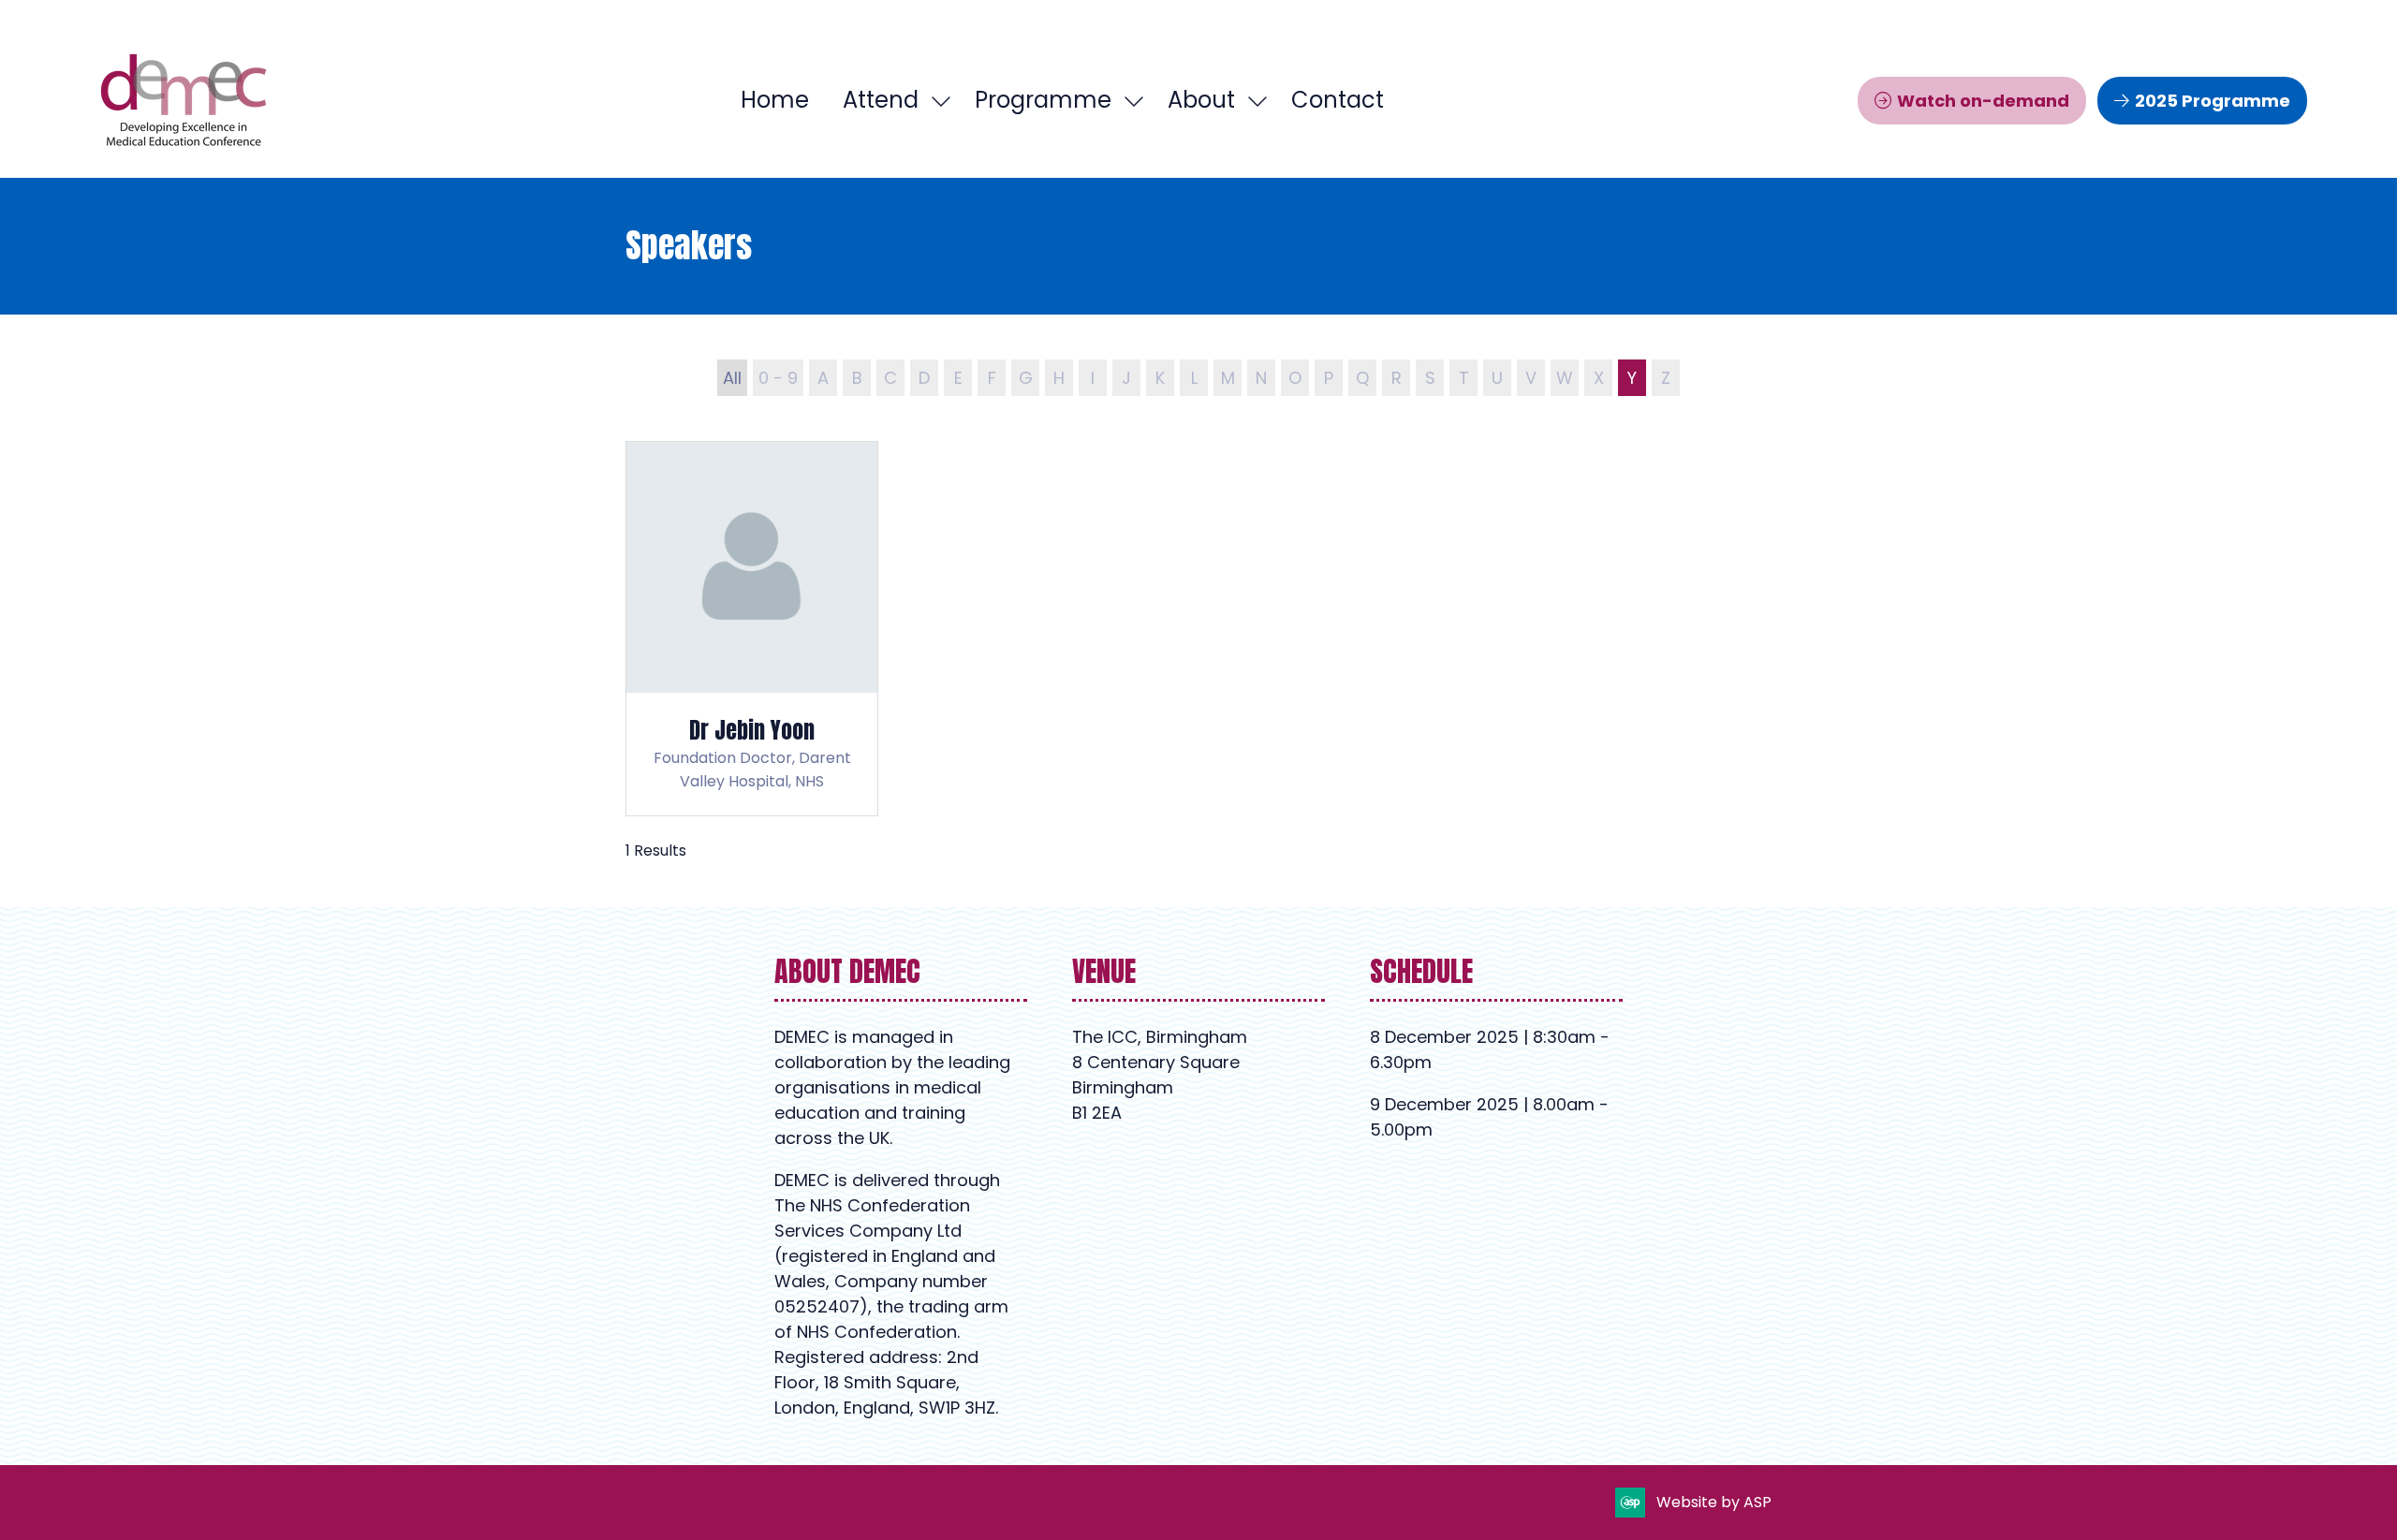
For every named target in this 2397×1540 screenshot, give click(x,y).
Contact (1338, 100)
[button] (1972, 101)
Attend (881, 100)
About (1201, 100)
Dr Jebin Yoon (752, 730)
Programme (1043, 100)
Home (775, 100)
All (732, 378)
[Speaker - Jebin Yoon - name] (752, 629)
